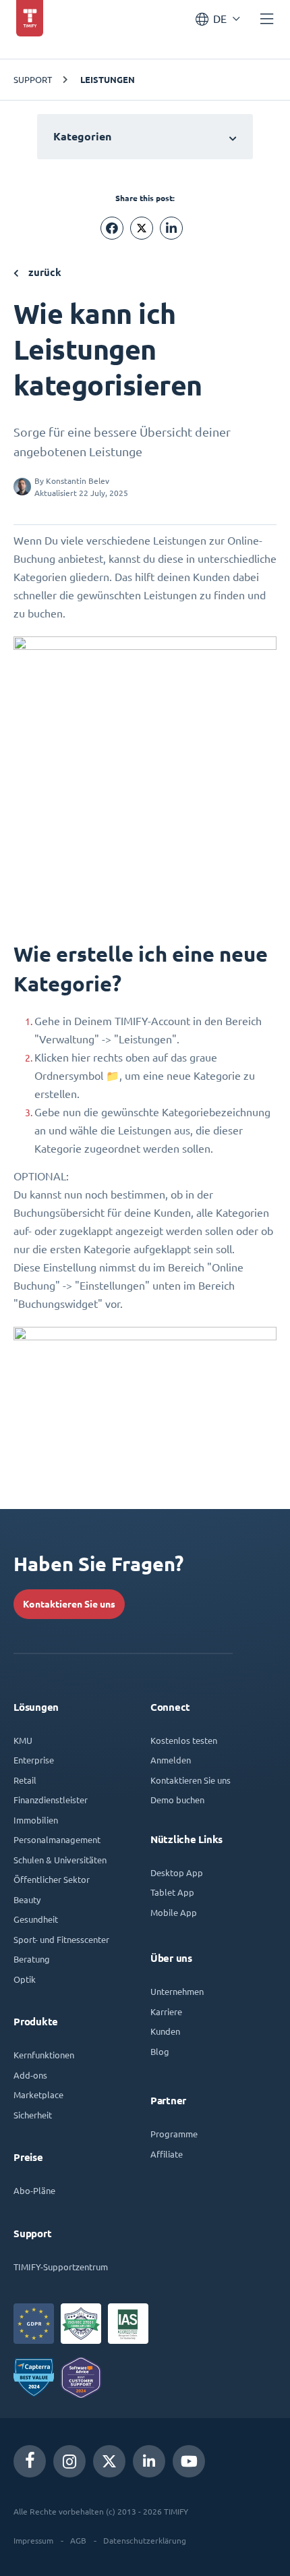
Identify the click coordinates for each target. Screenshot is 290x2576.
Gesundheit (36, 1919)
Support (33, 79)
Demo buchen (177, 1800)
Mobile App (174, 1912)
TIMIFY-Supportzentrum (61, 2267)
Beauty (27, 1899)
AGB (78, 2540)
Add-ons (30, 2075)
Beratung (32, 1959)
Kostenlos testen (184, 1740)
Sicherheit (33, 2115)
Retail (25, 1780)
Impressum (33, 2540)
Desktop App (177, 1872)
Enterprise (34, 1760)
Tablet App (172, 1892)
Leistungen (108, 80)
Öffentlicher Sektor (52, 1879)
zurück (43, 272)
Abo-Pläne (34, 2190)
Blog (160, 2051)
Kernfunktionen (44, 2055)
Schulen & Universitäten (60, 1860)
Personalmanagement (57, 1839)
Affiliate (167, 2154)
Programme (174, 2134)
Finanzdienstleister (51, 1800)
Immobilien (36, 1820)
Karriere (166, 2011)
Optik (25, 1979)
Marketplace (38, 2094)
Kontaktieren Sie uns (69, 1604)
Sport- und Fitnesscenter (61, 1939)
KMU (23, 1740)
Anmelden (171, 1760)
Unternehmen (177, 1991)
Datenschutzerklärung (145, 2540)
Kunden (165, 2031)
